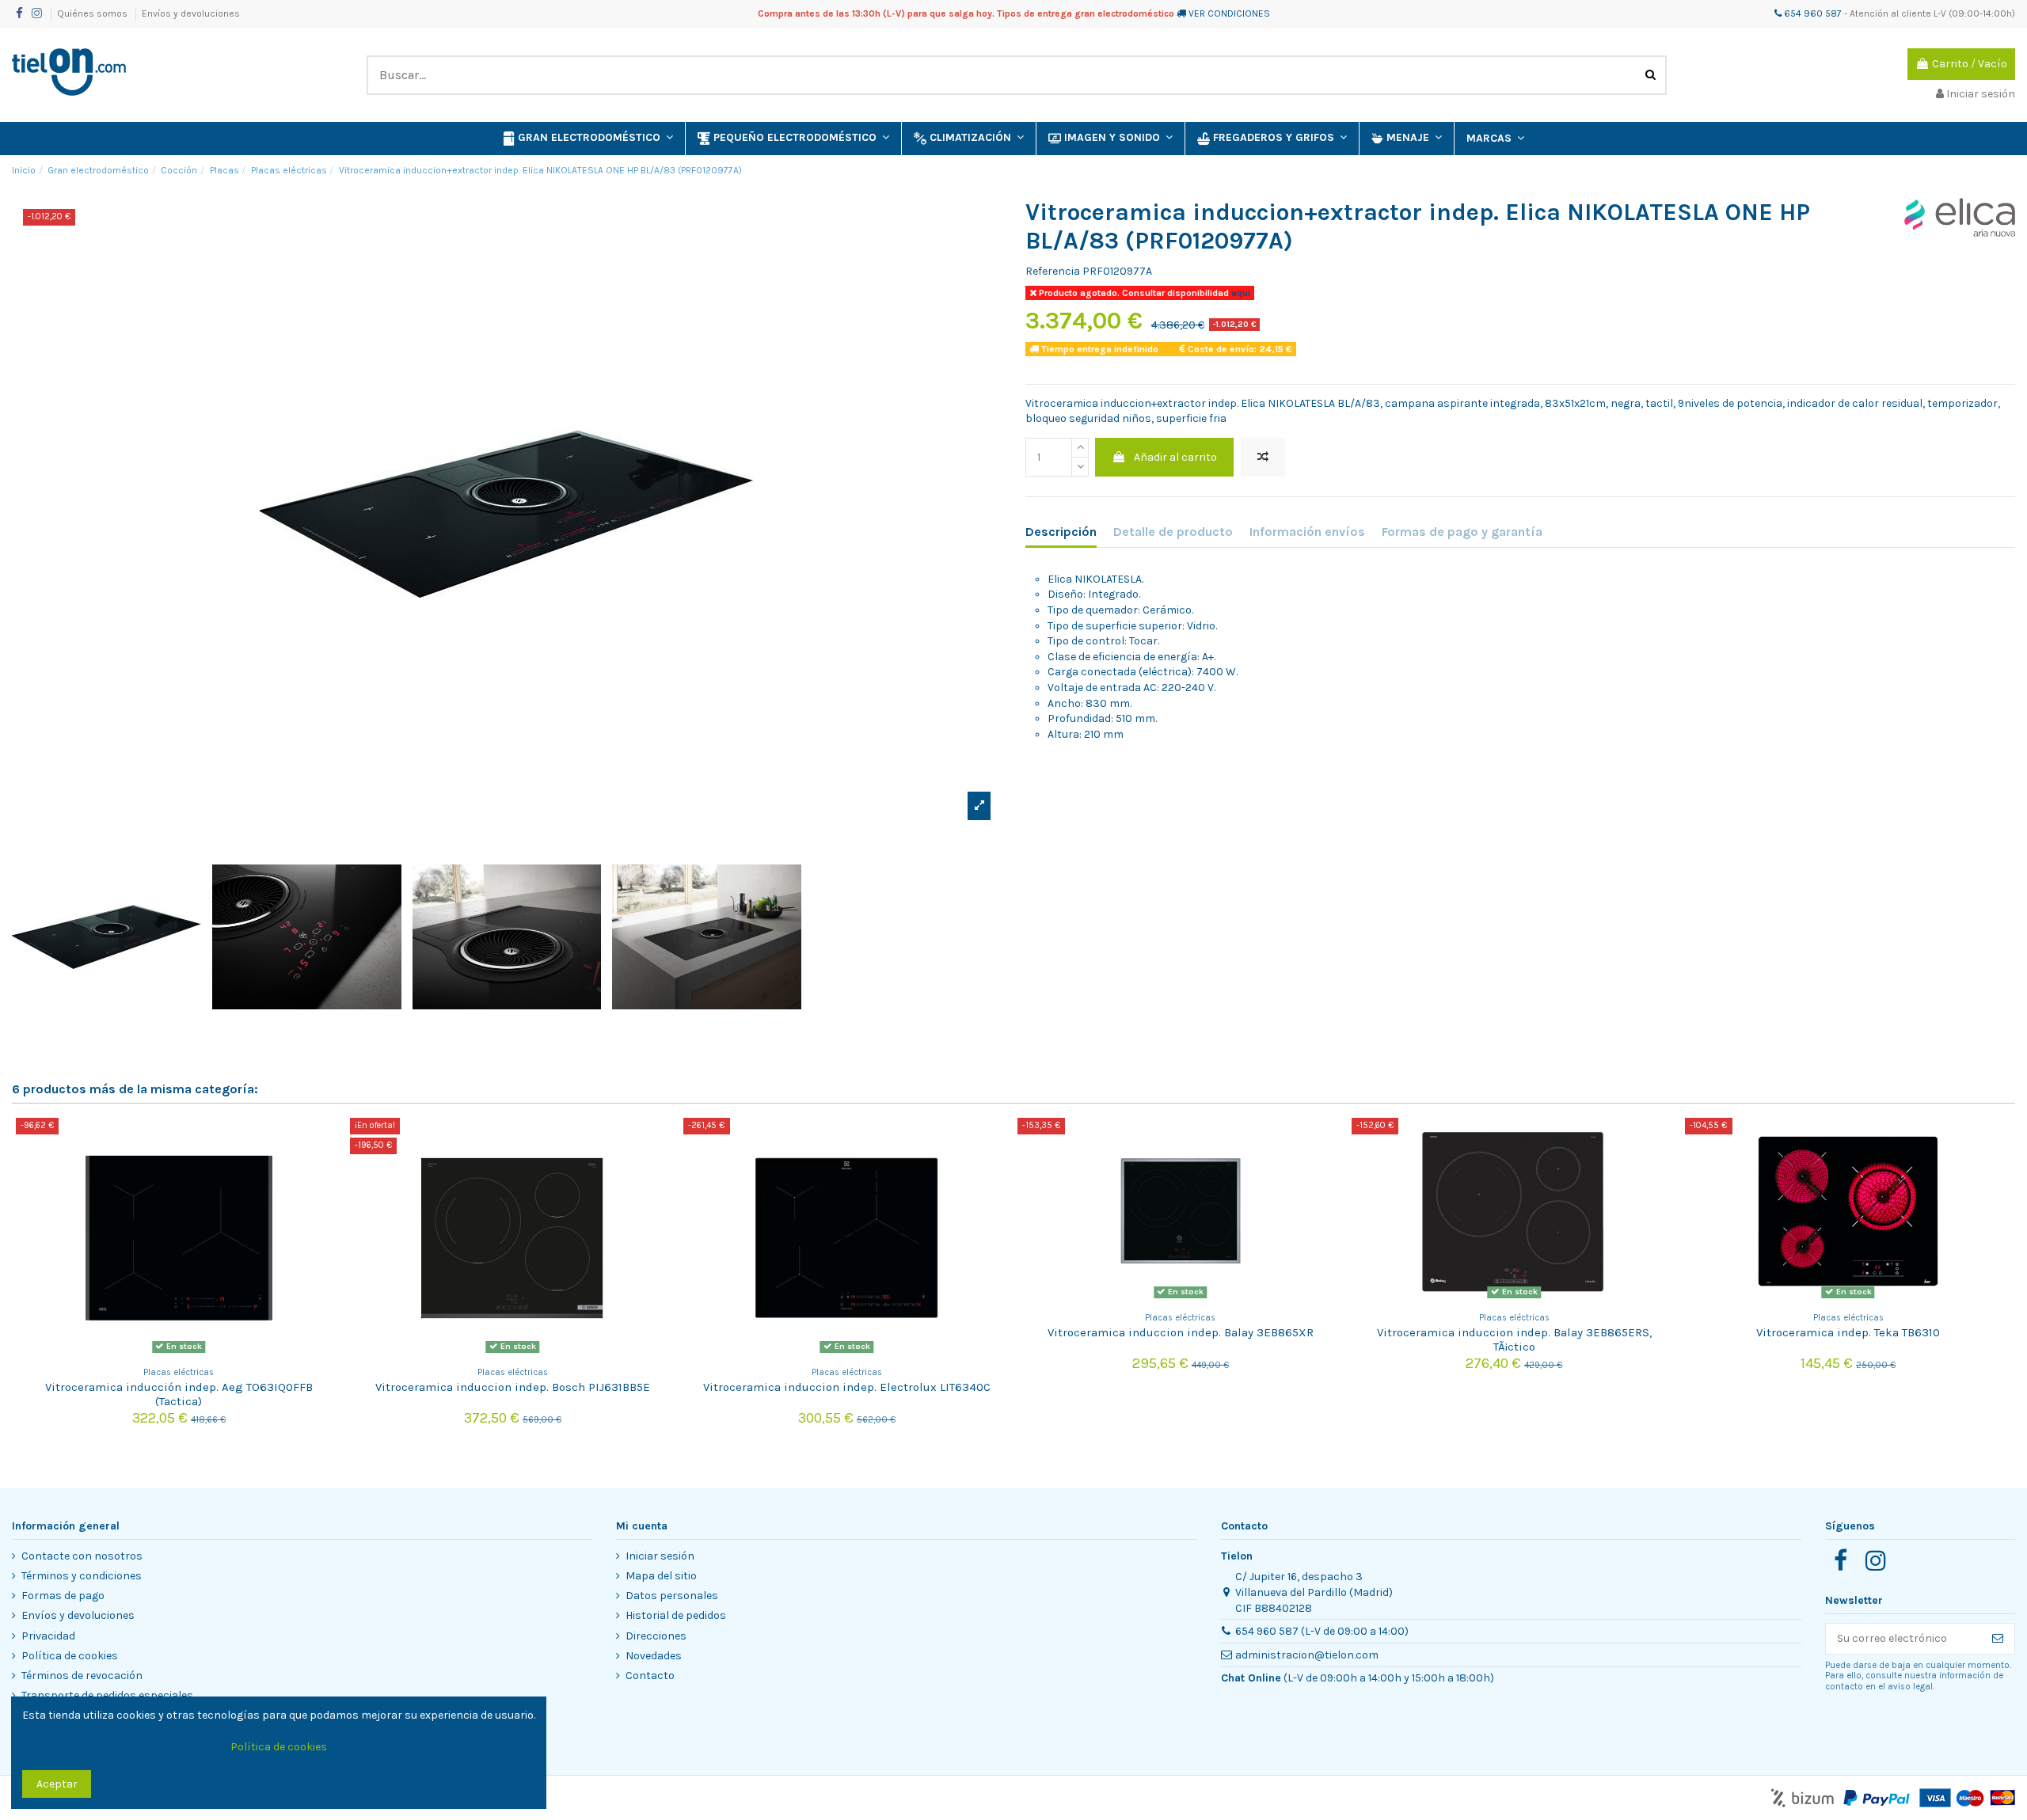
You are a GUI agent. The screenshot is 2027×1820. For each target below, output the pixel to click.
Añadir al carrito (1175, 457)
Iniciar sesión (660, 1556)
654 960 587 (1812, 13)
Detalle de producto (1173, 532)
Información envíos (1307, 532)
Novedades (654, 1656)
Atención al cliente (1890, 13)
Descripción (1061, 532)
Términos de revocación (82, 1676)
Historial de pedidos (676, 1615)
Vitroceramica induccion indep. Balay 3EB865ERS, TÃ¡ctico (1514, 1339)
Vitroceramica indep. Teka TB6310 (1848, 1332)
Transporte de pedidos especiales (107, 1695)
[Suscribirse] (1998, 1639)
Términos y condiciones (82, 1576)
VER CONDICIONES (1229, 13)
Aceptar (57, 1784)
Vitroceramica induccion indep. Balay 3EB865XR (1181, 1332)
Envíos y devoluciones (191, 13)
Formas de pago (63, 1596)
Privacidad (48, 1636)
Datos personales (672, 1596)
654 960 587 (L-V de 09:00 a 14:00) (1322, 1631)
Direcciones (656, 1636)
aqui (1240, 293)
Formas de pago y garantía (1462, 532)
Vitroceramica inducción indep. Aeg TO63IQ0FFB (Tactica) (179, 1394)
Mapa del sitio (661, 1576)
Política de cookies (70, 1656)
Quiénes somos (93, 13)
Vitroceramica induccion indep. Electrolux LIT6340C (847, 1387)
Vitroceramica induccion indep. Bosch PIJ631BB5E (513, 1387)
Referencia (1053, 271)
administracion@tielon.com (1307, 1655)
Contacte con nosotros (82, 1556)
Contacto (650, 1676)
